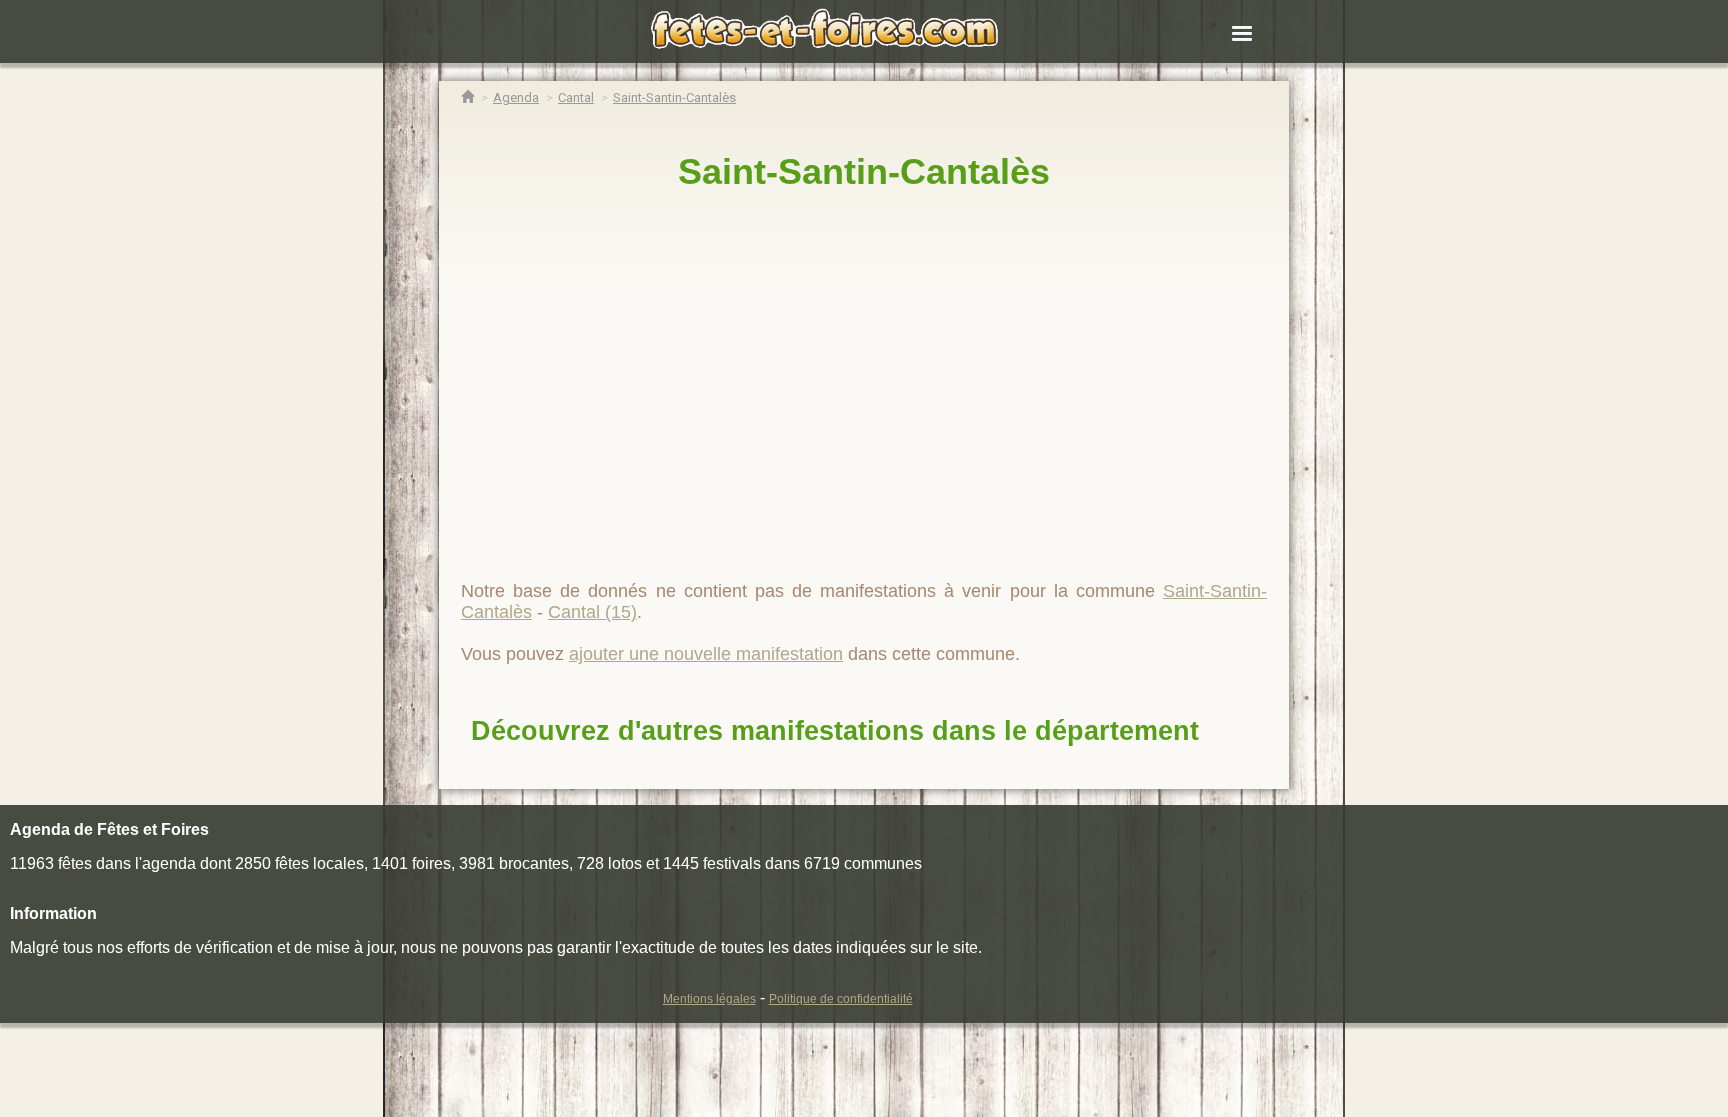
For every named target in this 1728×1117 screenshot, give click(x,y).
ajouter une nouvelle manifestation (706, 654)
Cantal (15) (592, 612)
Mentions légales (709, 999)
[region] (864, 377)
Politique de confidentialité (841, 999)
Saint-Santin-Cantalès (864, 171)
